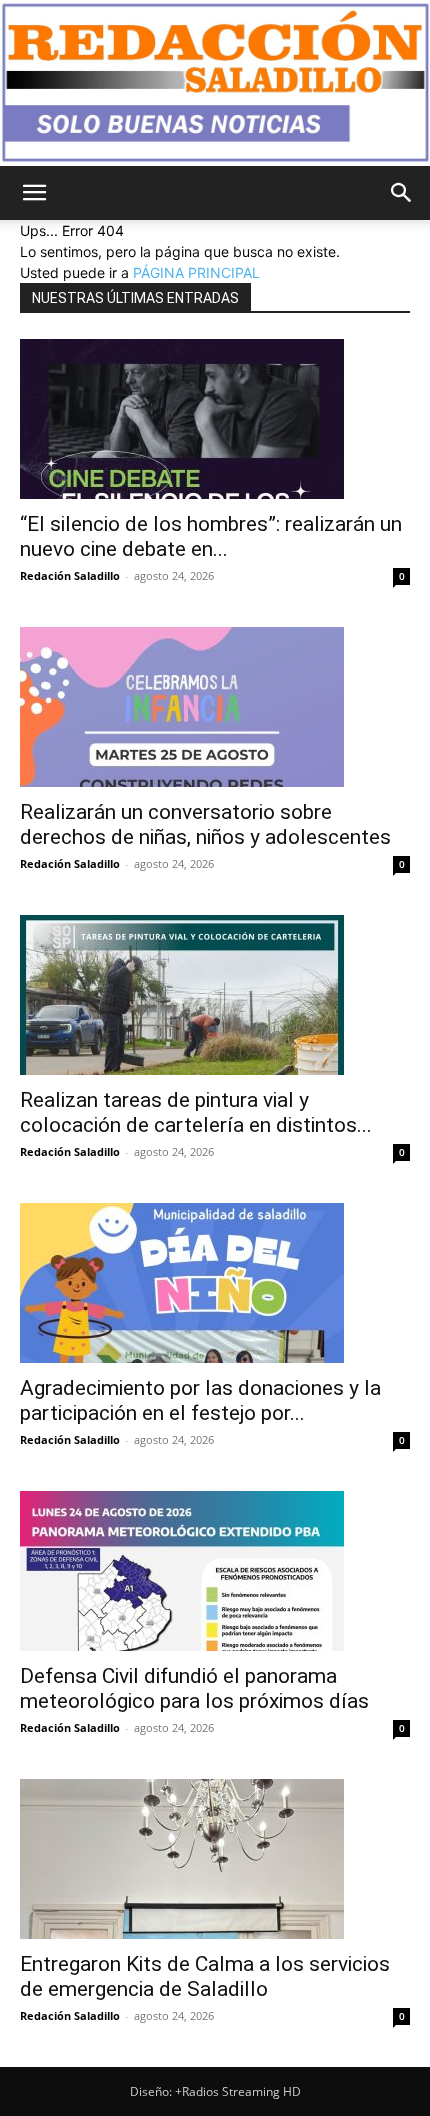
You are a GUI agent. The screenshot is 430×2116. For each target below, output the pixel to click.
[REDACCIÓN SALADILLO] (215, 83)
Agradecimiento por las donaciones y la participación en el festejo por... (200, 1400)
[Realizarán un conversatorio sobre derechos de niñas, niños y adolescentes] (215, 707)
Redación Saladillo (70, 575)
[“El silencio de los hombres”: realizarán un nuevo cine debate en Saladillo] (215, 419)
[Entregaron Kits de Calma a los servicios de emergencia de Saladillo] (215, 1859)
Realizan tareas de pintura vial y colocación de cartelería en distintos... (196, 1112)
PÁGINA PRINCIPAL (196, 272)
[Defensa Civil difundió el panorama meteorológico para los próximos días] (215, 1571)
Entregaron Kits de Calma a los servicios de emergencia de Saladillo (205, 1976)
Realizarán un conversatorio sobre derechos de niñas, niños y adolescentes (205, 824)
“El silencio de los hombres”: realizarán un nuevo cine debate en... (211, 536)
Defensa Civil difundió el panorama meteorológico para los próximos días (194, 1688)
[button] (34, 193)
